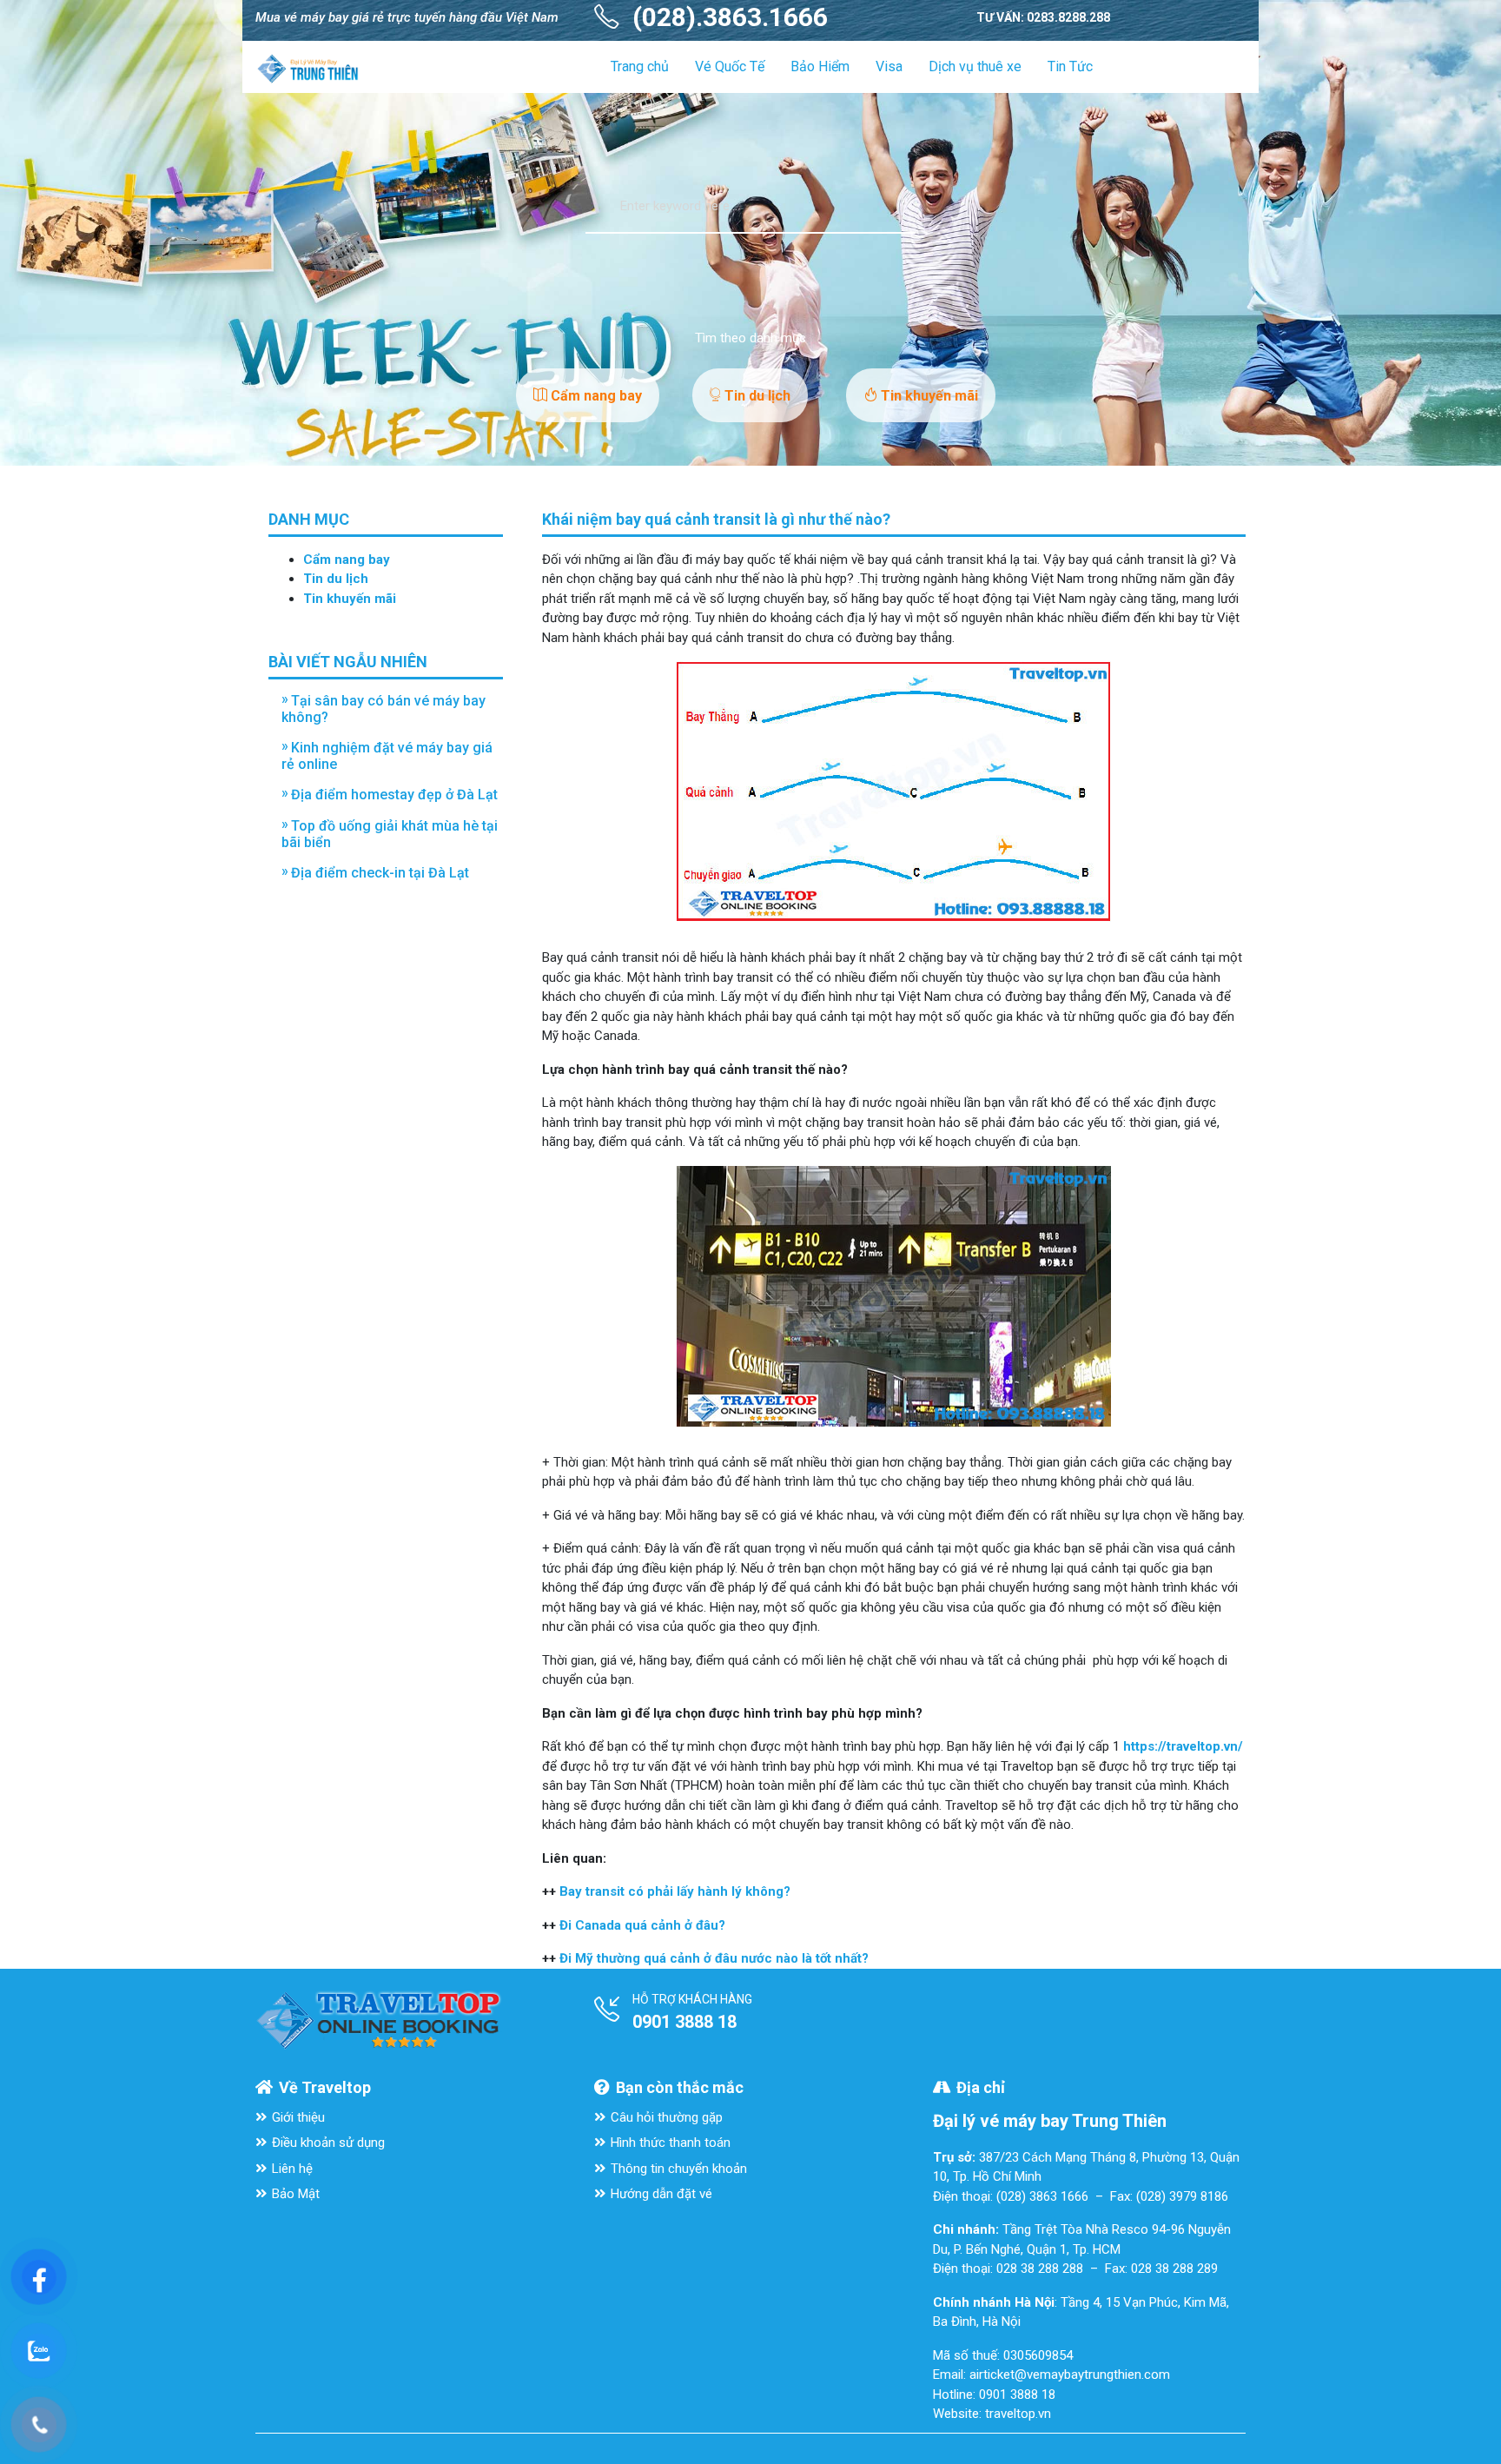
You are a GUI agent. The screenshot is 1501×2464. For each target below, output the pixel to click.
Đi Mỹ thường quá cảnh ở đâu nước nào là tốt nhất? (714, 1958)
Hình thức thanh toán (671, 2143)
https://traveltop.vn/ (1183, 1746)
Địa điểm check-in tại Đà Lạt (380, 873)
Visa (889, 66)
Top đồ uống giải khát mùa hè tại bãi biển (390, 834)
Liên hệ (292, 2169)
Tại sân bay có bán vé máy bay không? (384, 709)
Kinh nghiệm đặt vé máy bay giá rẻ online (387, 756)
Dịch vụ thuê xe (975, 66)
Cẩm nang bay (595, 396)
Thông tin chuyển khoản (679, 2169)
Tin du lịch (756, 396)
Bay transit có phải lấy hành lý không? (675, 1891)
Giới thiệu (298, 2117)
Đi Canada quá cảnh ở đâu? (642, 1925)
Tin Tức (1070, 66)
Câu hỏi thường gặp (667, 2117)
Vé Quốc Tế (730, 66)
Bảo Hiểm (820, 66)
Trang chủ (640, 66)
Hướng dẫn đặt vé (661, 2194)
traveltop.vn (1018, 2414)
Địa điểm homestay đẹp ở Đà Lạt (394, 795)
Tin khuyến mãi (928, 396)
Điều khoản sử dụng (328, 2143)
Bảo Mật (296, 2194)
